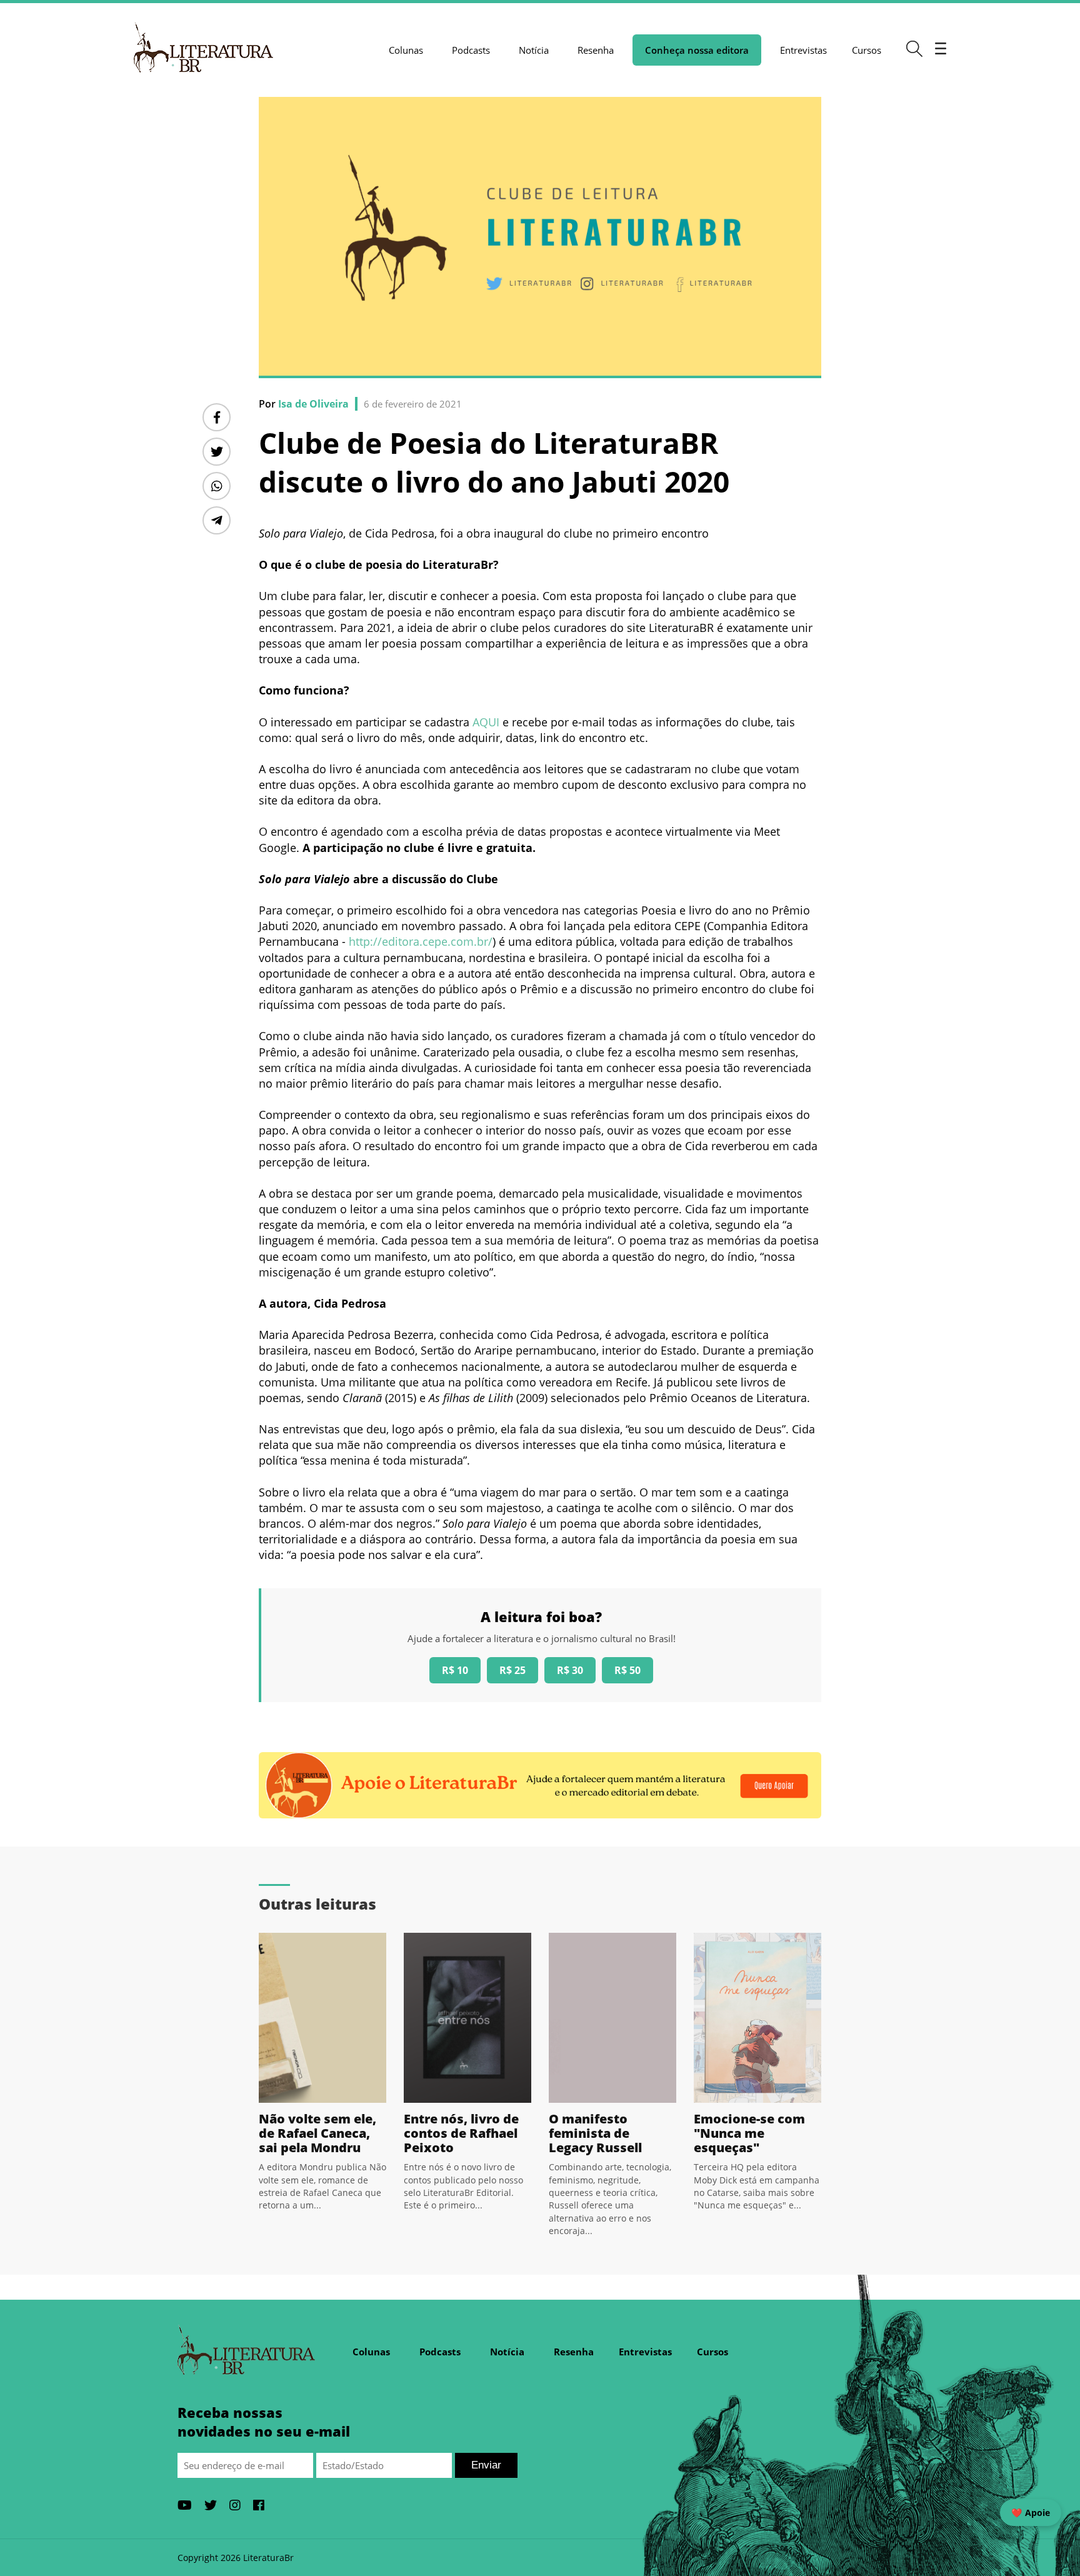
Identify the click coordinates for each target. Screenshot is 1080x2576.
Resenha (596, 50)
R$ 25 (512, 1670)
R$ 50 (627, 1670)
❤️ (1031, 2513)
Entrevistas (803, 50)
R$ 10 (455, 1670)
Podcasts (471, 50)
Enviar (486, 2465)
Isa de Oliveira (313, 404)
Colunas (406, 50)
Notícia (534, 50)
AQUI (487, 722)
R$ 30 (570, 1670)
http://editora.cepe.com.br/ (421, 941)
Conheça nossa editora (697, 50)
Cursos (867, 50)
